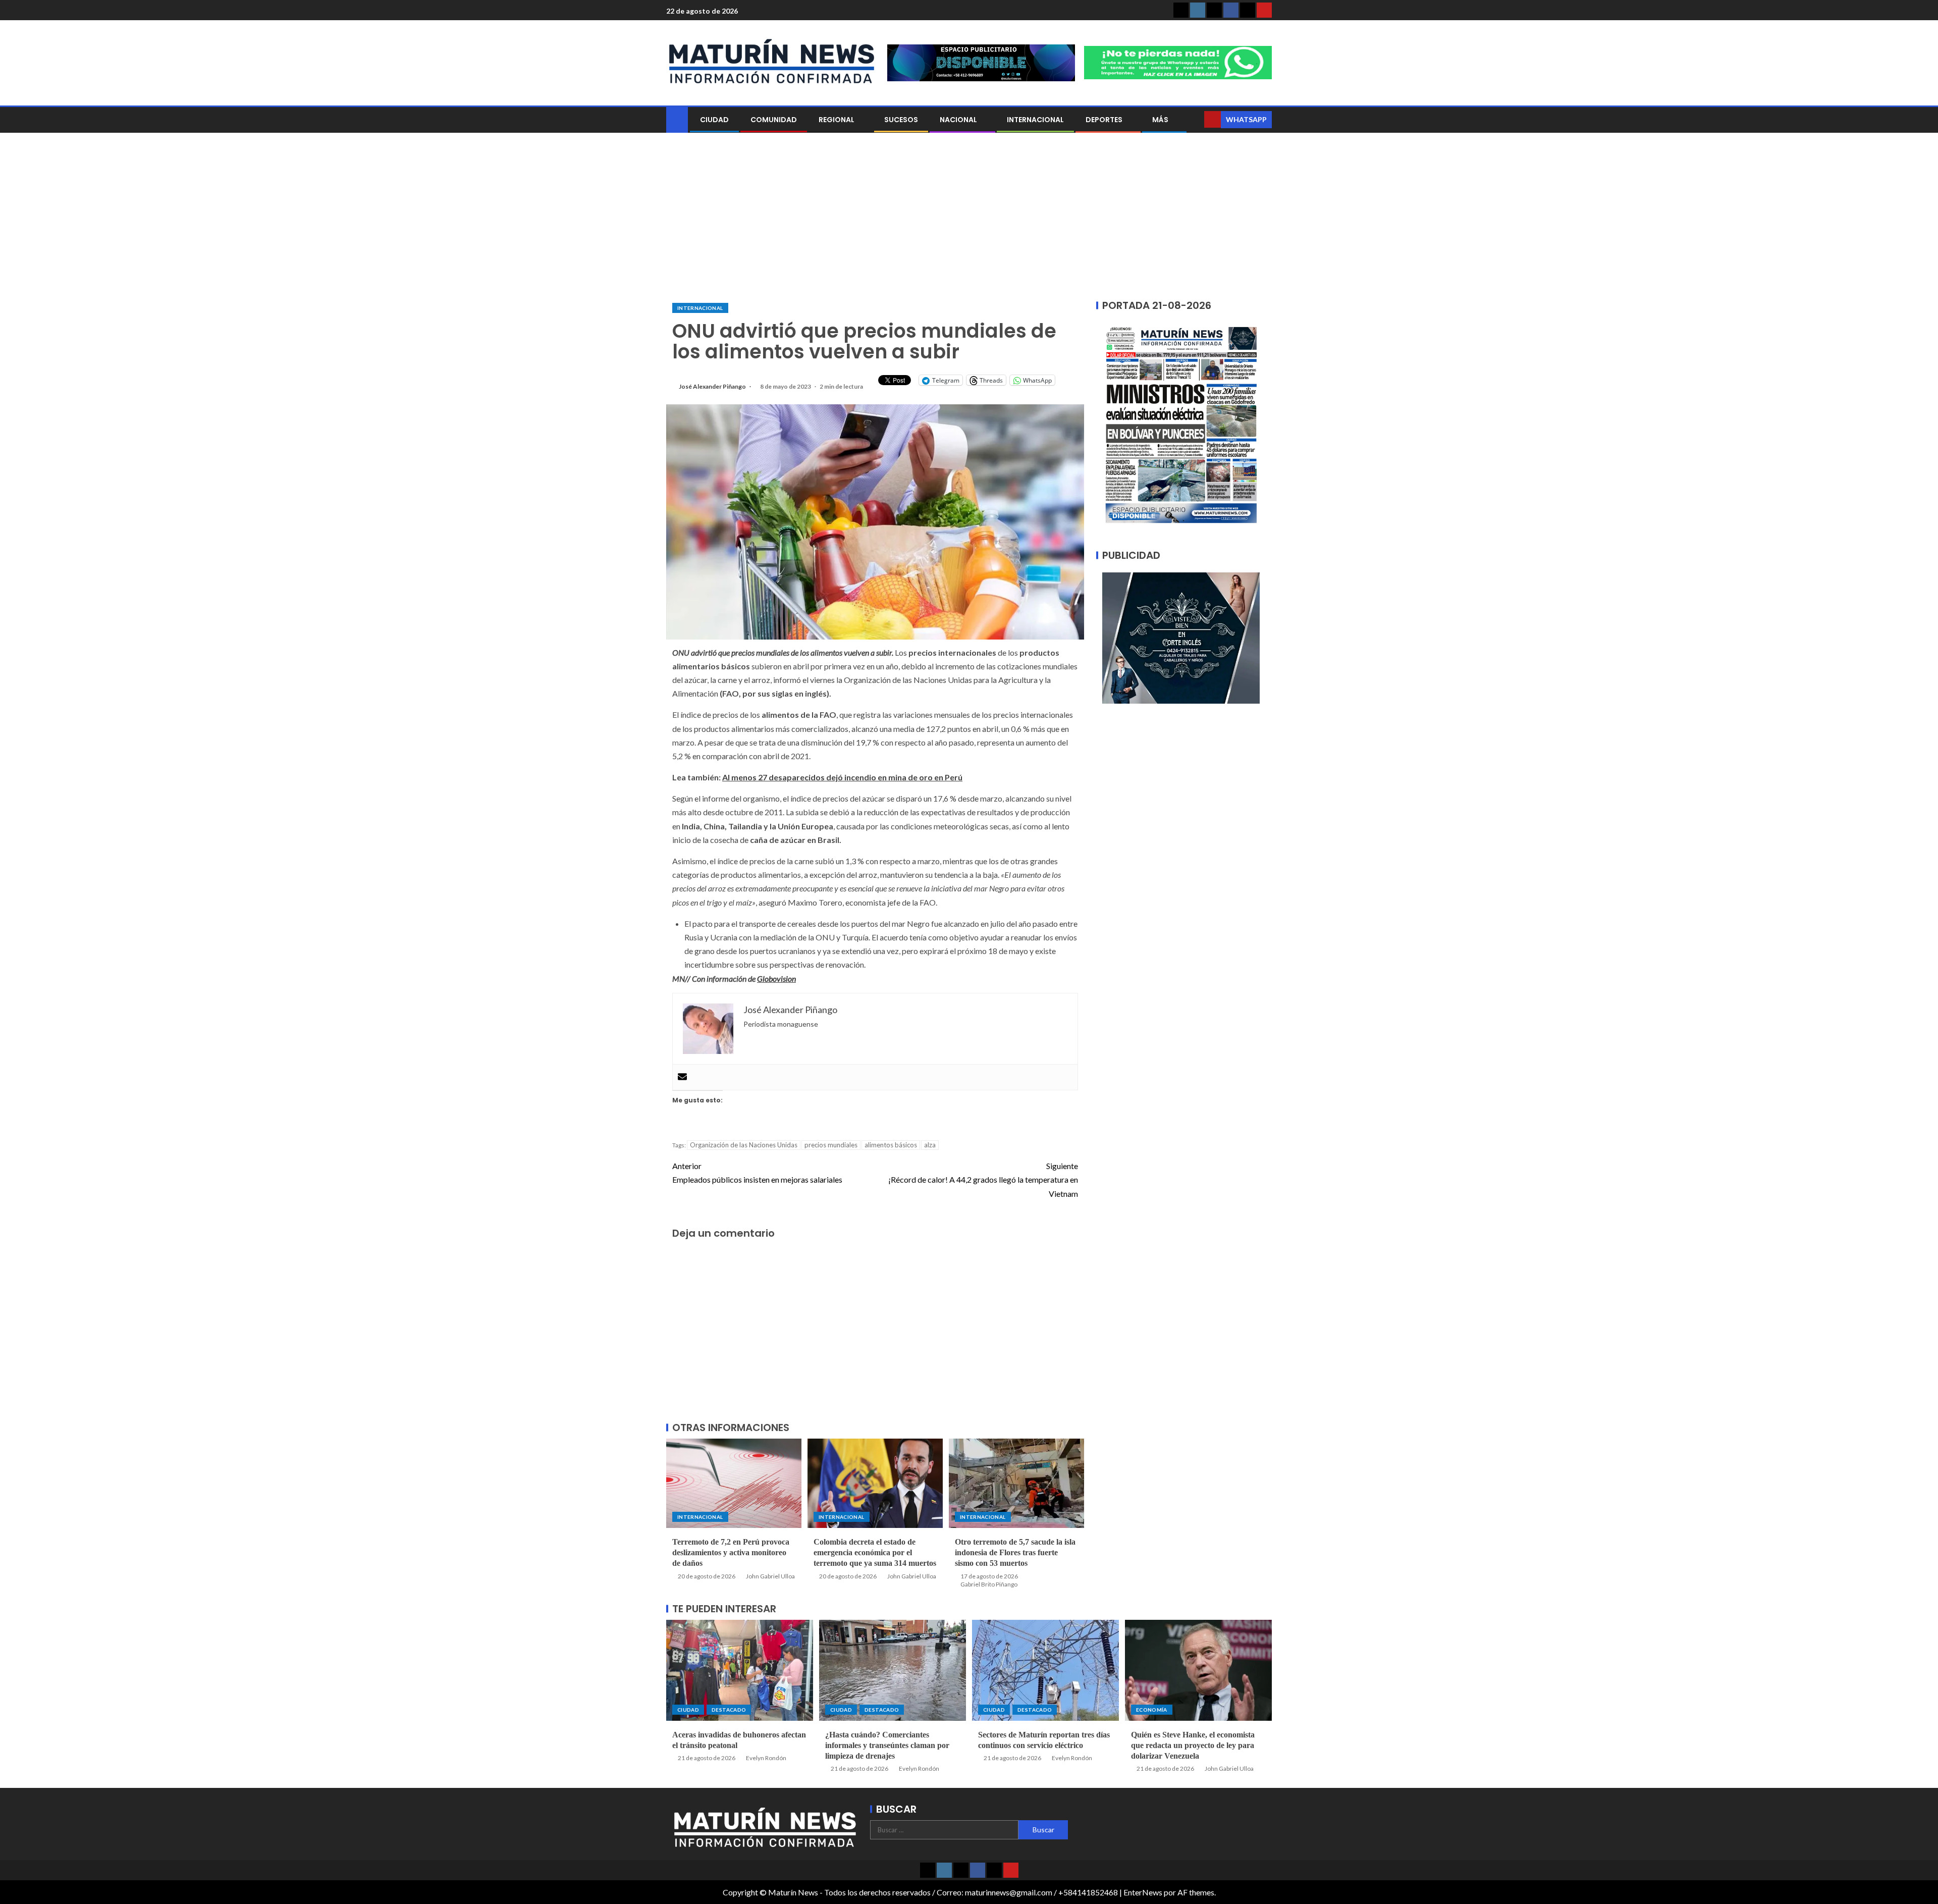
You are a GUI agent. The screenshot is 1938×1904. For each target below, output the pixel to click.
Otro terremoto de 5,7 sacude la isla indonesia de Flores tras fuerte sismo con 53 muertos (1015, 1553)
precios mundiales (831, 1145)
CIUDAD (714, 120)
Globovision (776, 979)
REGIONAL (837, 120)
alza (930, 1145)
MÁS (1160, 120)
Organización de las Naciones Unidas (744, 1145)
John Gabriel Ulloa (770, 1576)
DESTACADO (729, 1710)
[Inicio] (677, 119)
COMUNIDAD (774, 120)
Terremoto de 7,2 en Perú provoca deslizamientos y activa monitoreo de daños (731, 1553)
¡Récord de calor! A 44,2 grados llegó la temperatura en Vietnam (983, 1179)
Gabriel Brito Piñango (989, 1584)
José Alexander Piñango (713, 386)
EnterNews (1143, 1892)
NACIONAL (958, 120)
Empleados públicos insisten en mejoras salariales (757, 1173)
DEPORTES (1104, 120)
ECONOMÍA (1152, 1710)
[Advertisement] (969, 219)
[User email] (682, 1077)
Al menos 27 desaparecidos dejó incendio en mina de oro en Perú (842, 777)
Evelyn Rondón (766, 1758)
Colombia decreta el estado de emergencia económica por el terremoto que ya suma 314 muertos (875, 1553)
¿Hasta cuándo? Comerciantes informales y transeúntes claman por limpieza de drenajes (887, 1746)
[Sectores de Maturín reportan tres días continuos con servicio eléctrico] (1045, 1670)
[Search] (1195, 120)
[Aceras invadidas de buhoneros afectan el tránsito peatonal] (740, 1670)
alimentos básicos (891, 1145)
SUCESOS (901, 120)
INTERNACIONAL (1035, 120)
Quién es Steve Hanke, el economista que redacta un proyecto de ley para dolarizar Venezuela (1193, 1746)
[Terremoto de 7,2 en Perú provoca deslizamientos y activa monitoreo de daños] (734, 1483)
